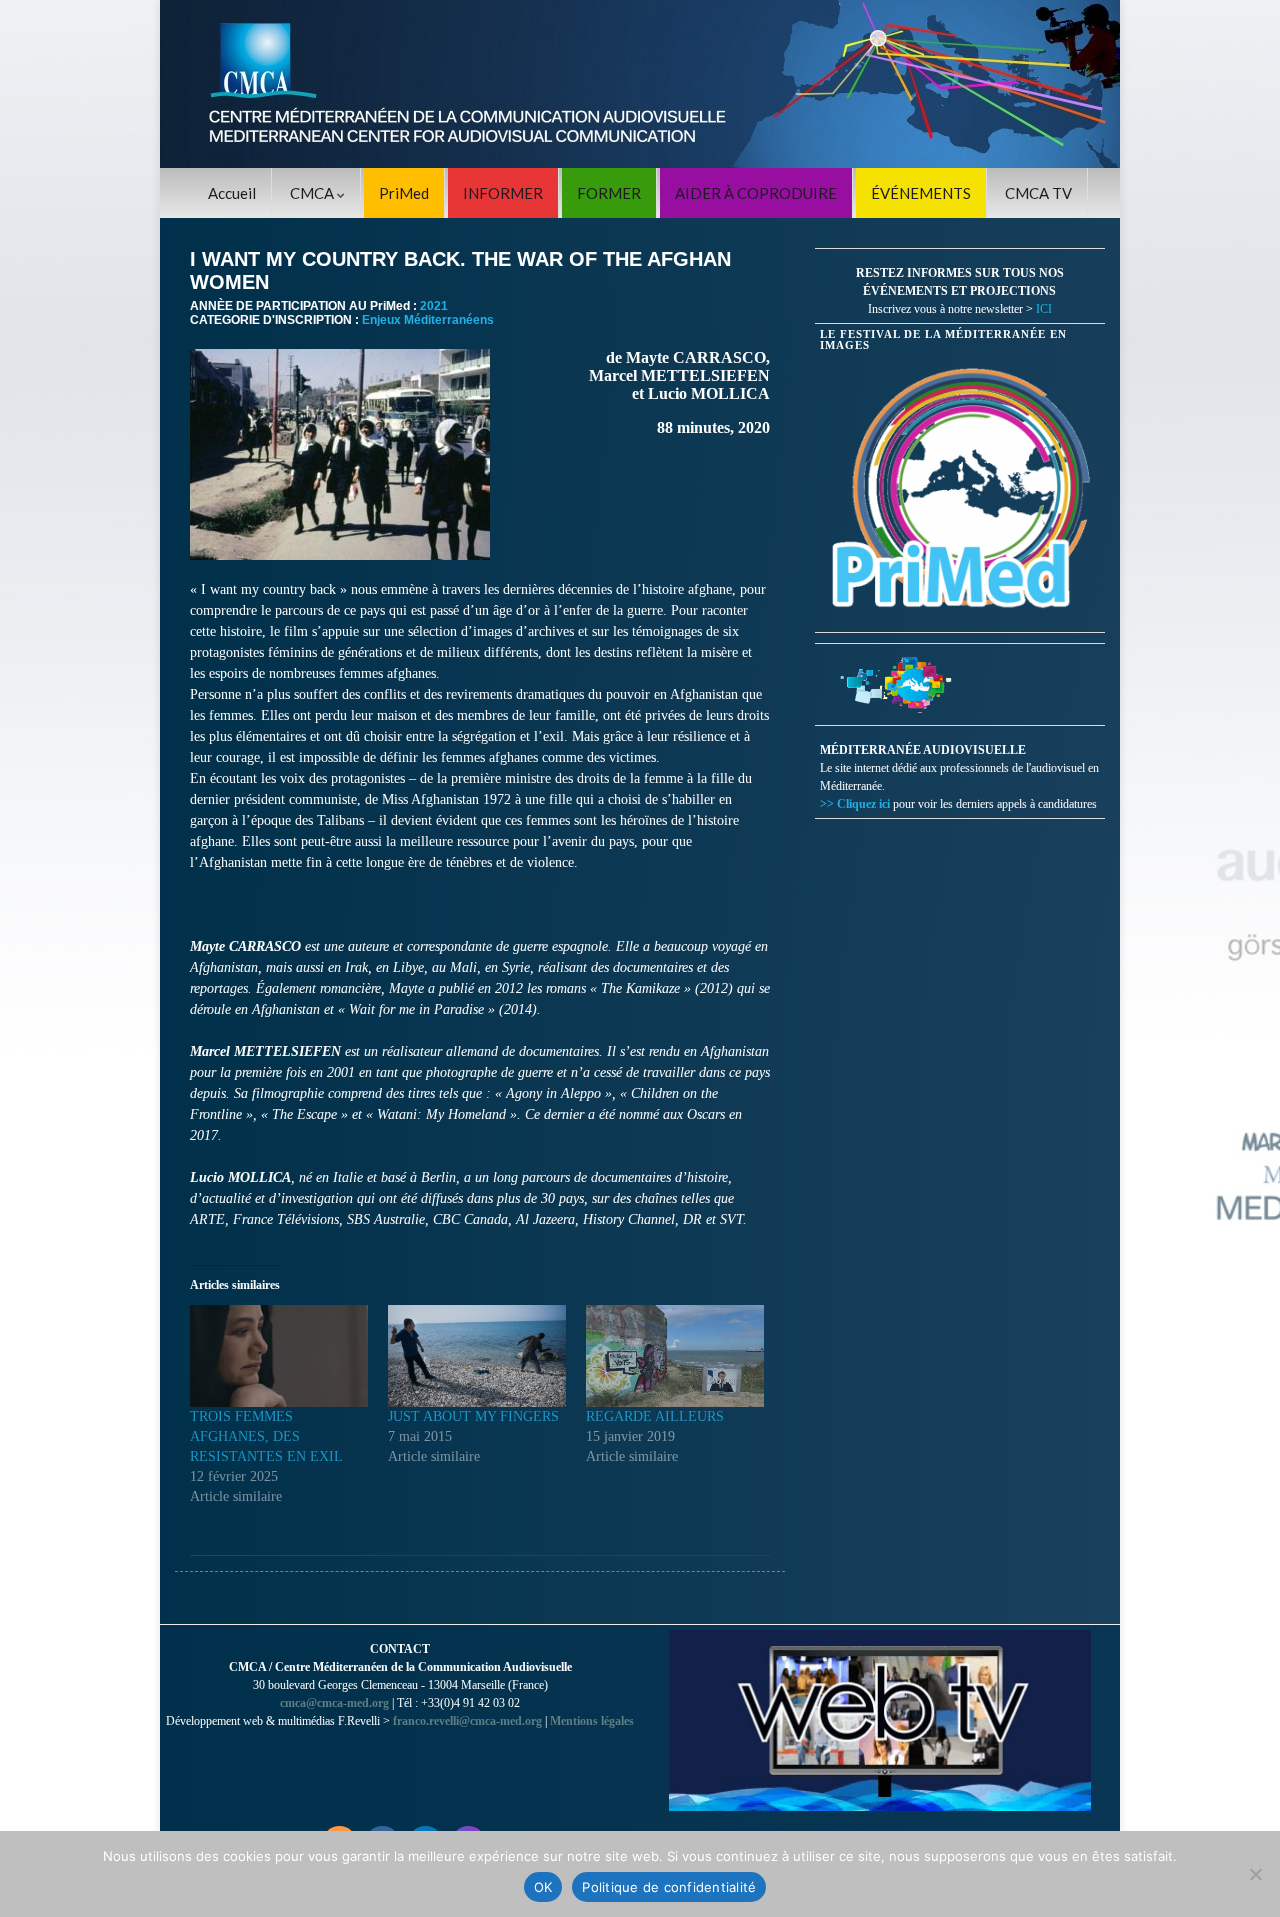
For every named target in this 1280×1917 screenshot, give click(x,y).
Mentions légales (592, 1721)
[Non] (1255, 1874)
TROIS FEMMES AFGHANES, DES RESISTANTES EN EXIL (266, 1436)
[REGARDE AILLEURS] (675, 1356)
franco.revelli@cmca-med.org (467, 1721)
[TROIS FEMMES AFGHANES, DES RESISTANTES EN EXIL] (279, 1356)
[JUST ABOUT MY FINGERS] (477, 1356)
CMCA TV (1038, 193)
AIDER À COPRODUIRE (756, 193)
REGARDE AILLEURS (655, 1416)
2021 (434, 306)
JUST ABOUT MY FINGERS (473, 1416)
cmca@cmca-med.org (334, 1703)
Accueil (232, 193)
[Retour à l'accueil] (640, 84)
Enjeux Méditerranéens (428, 320)
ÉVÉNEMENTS (921, 193)
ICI (1044, 309)
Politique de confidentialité (669, 1887)
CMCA (313, 193)
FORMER (609, 193)
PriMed (404, 193)
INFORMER (503, 193)
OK (543, 1887)
